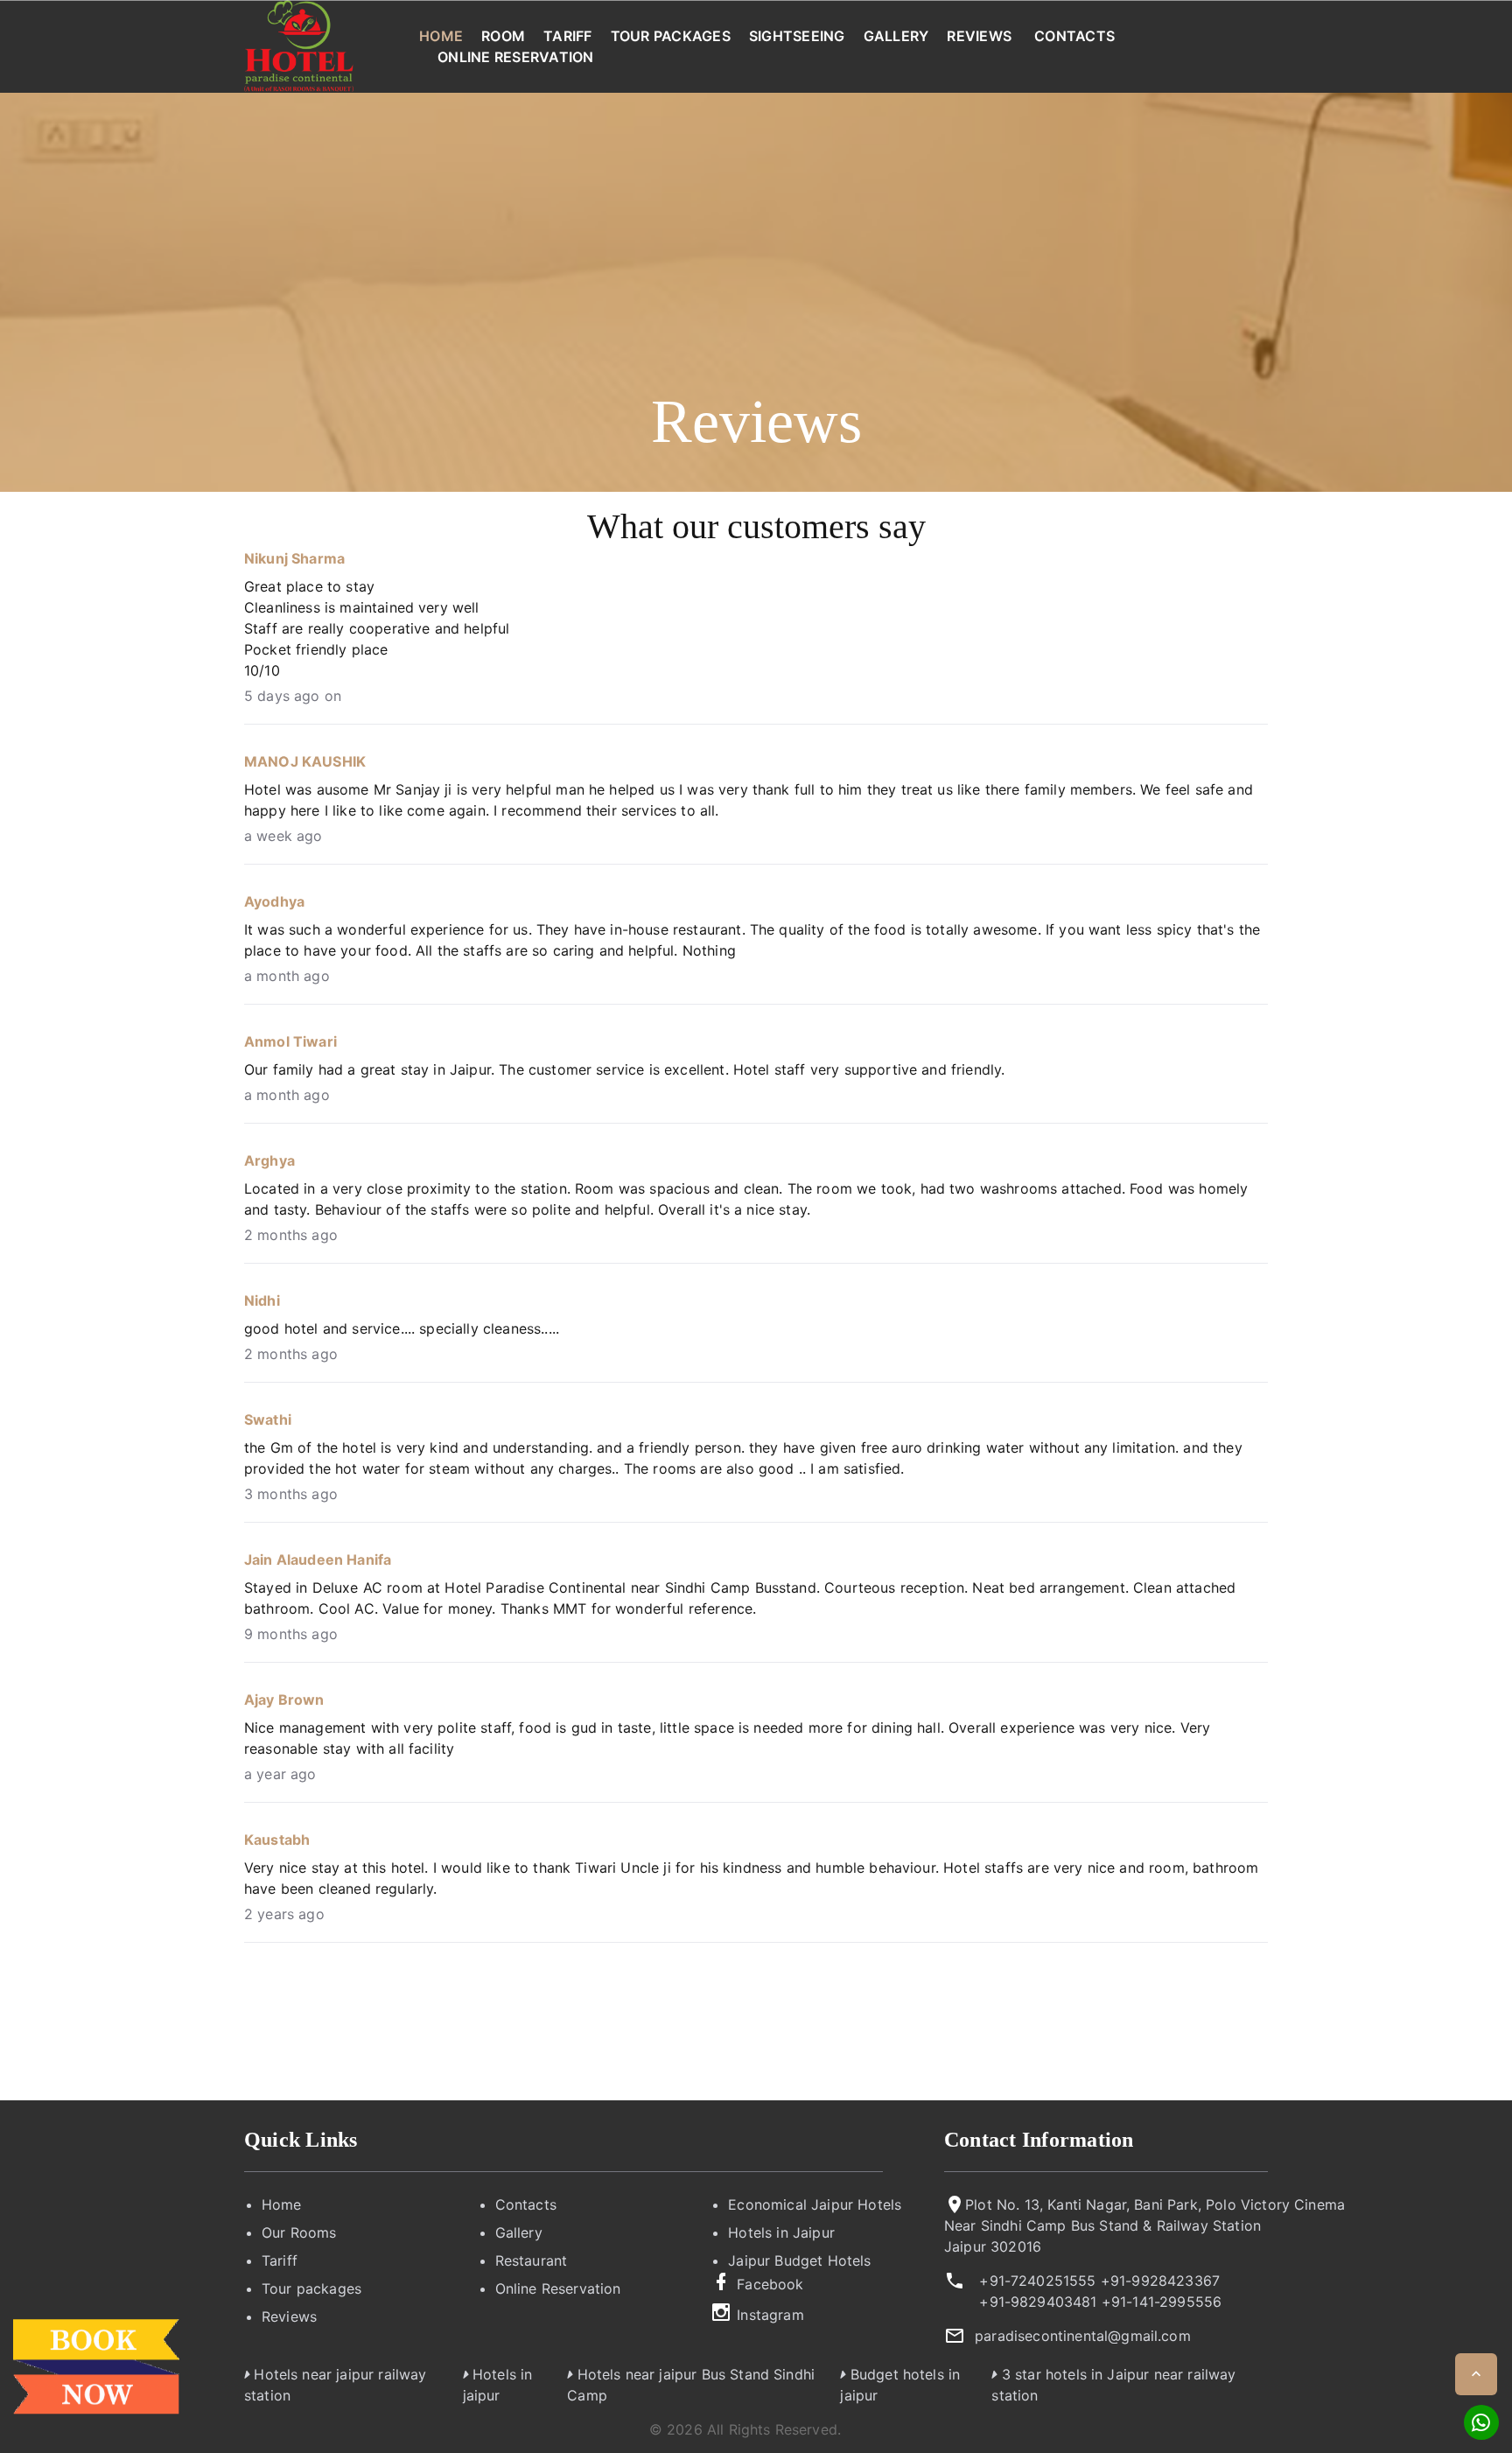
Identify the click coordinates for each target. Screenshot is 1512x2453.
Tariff (568, 36)
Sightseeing (797, 36)
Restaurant (532, 2260)
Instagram (770, 2315)
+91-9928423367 (1160, 2281)
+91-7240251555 (1037, 2281)
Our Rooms (299, 2232)
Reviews (979, 36)
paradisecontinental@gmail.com (1083, 2336)
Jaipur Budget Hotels (799, 2260)
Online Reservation (516, 57)
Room (503, 36)
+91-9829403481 (1038, 2302)
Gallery (896, 36)
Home (441, 36)
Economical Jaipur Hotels (815, 2204)
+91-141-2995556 (1162, 2302)
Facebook (770, 2284)
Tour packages (671, 36)
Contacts (1074, 36)
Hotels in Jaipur (781, 2232)
